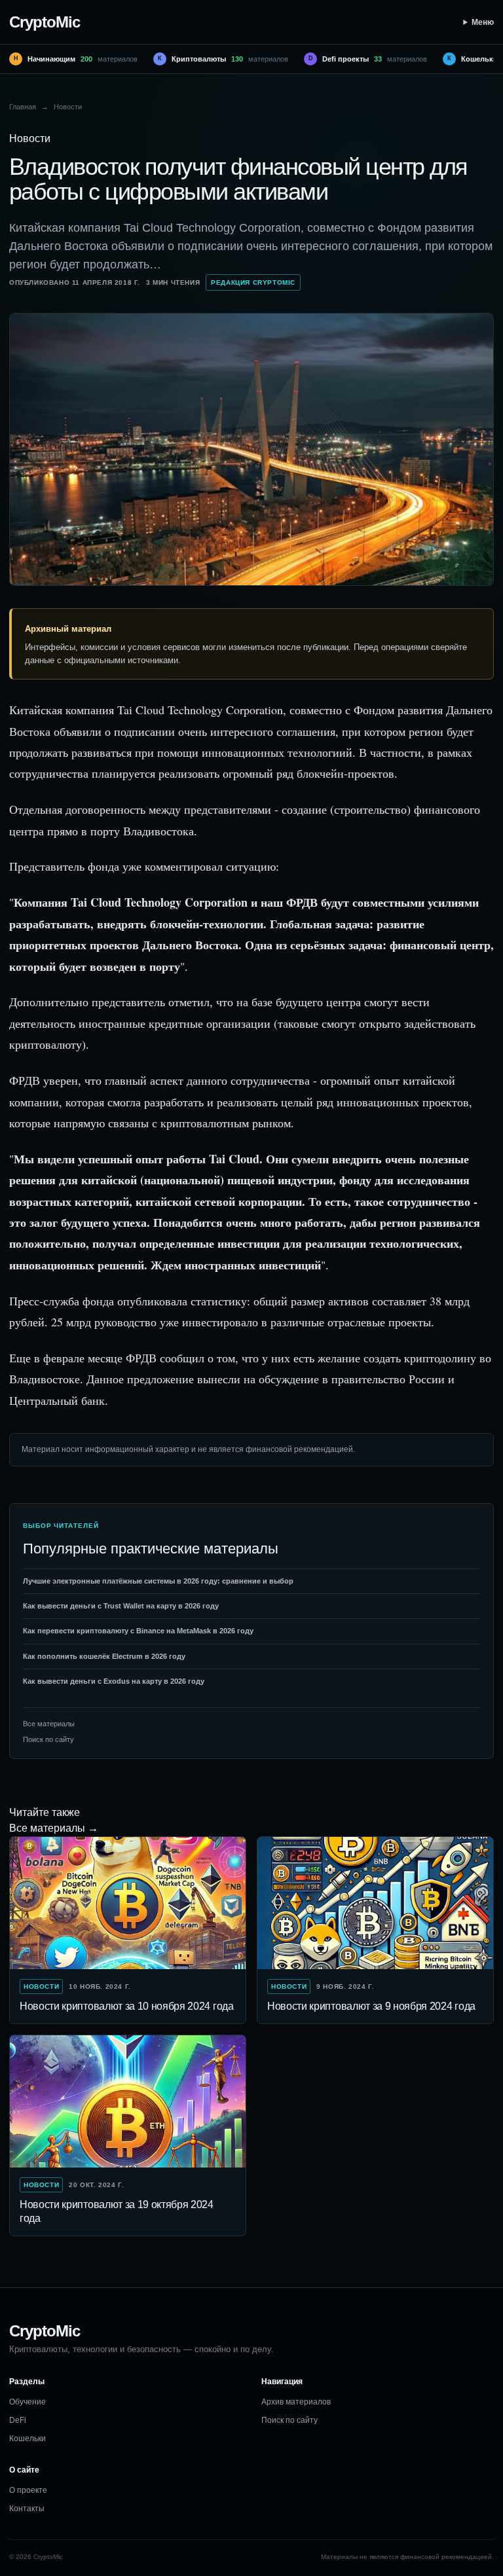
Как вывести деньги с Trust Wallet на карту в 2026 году (121, 1606)
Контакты (27, 2509)
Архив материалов (296, 2402)
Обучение (28, 2402)
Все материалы (49, 1724)
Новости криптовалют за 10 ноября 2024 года (127, 2006)
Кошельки (28, 2439)
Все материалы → (54, 1828)
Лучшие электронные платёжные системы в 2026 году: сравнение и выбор (158, 1581)
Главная (23, 107)
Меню (483, 22)
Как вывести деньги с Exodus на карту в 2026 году (114, 1681)
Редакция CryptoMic (253, 282)
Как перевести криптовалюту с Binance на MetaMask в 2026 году (138, 1631)
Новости (68, 107)
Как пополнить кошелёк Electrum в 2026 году (104, 1656)
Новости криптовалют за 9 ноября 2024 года (371, 2006)
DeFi (18, 2420)
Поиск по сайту (48, 1739)
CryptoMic (45, 22)
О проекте (28, 2490)
